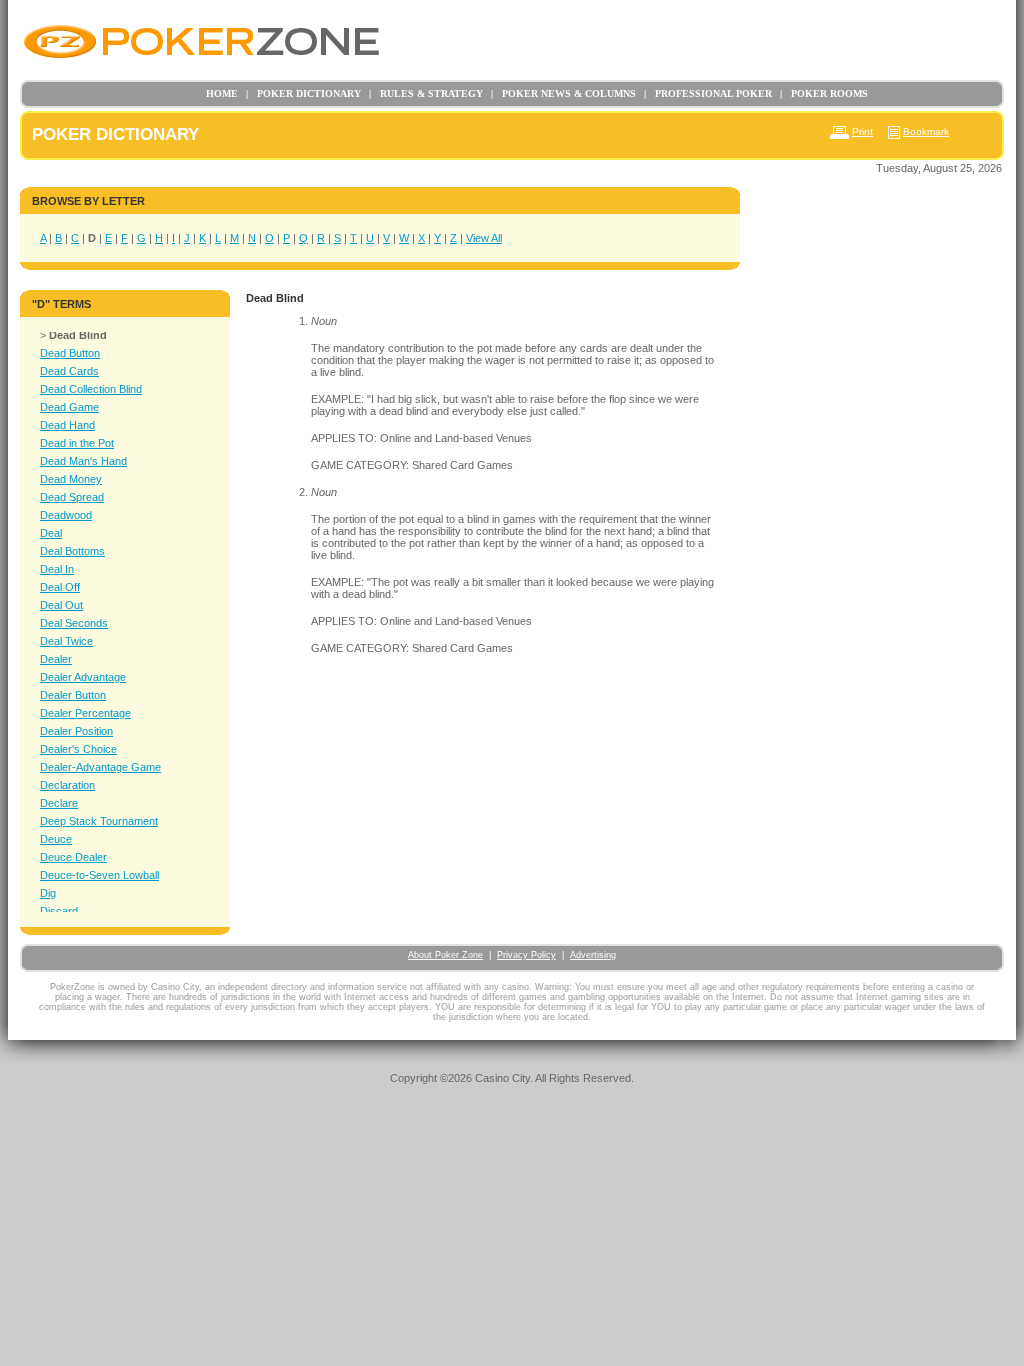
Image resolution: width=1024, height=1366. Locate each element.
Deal (51, 533)
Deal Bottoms (72, 551)
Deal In (57, 569)
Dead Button (70, 353)
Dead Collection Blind (91, 389)
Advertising (593, 955)
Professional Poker (708, 93)
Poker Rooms (824, 93)
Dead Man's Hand (83, 461)
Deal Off (60, 587)
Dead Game (69, 407)
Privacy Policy (526, 955)
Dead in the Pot (77, 443)
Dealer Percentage (85, 713)
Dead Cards (69, 371)
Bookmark (926, 131)
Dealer (56, 659)
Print (862, 131)
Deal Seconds (74, 623)
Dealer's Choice (78, 749)
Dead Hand (67, 425)
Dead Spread (72, 497)
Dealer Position (76, 731)
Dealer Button (73, 695)
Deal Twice (66, 641)
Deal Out (61, 605)
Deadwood (66, 515)
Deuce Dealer (73, 857)
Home (222, 93)
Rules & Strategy (426, 93)
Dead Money (71, 479)
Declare (59, 803)
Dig (48, 893)
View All (484, 238)
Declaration (67, 785)
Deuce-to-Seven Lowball (99, 875)
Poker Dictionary (303, 93)
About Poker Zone (445, 955)
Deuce (56, 839)
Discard (59, 911)
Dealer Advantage (83, 677)
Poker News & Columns (563, 93)
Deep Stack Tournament (99, 821)
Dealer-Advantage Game (100, 767)
